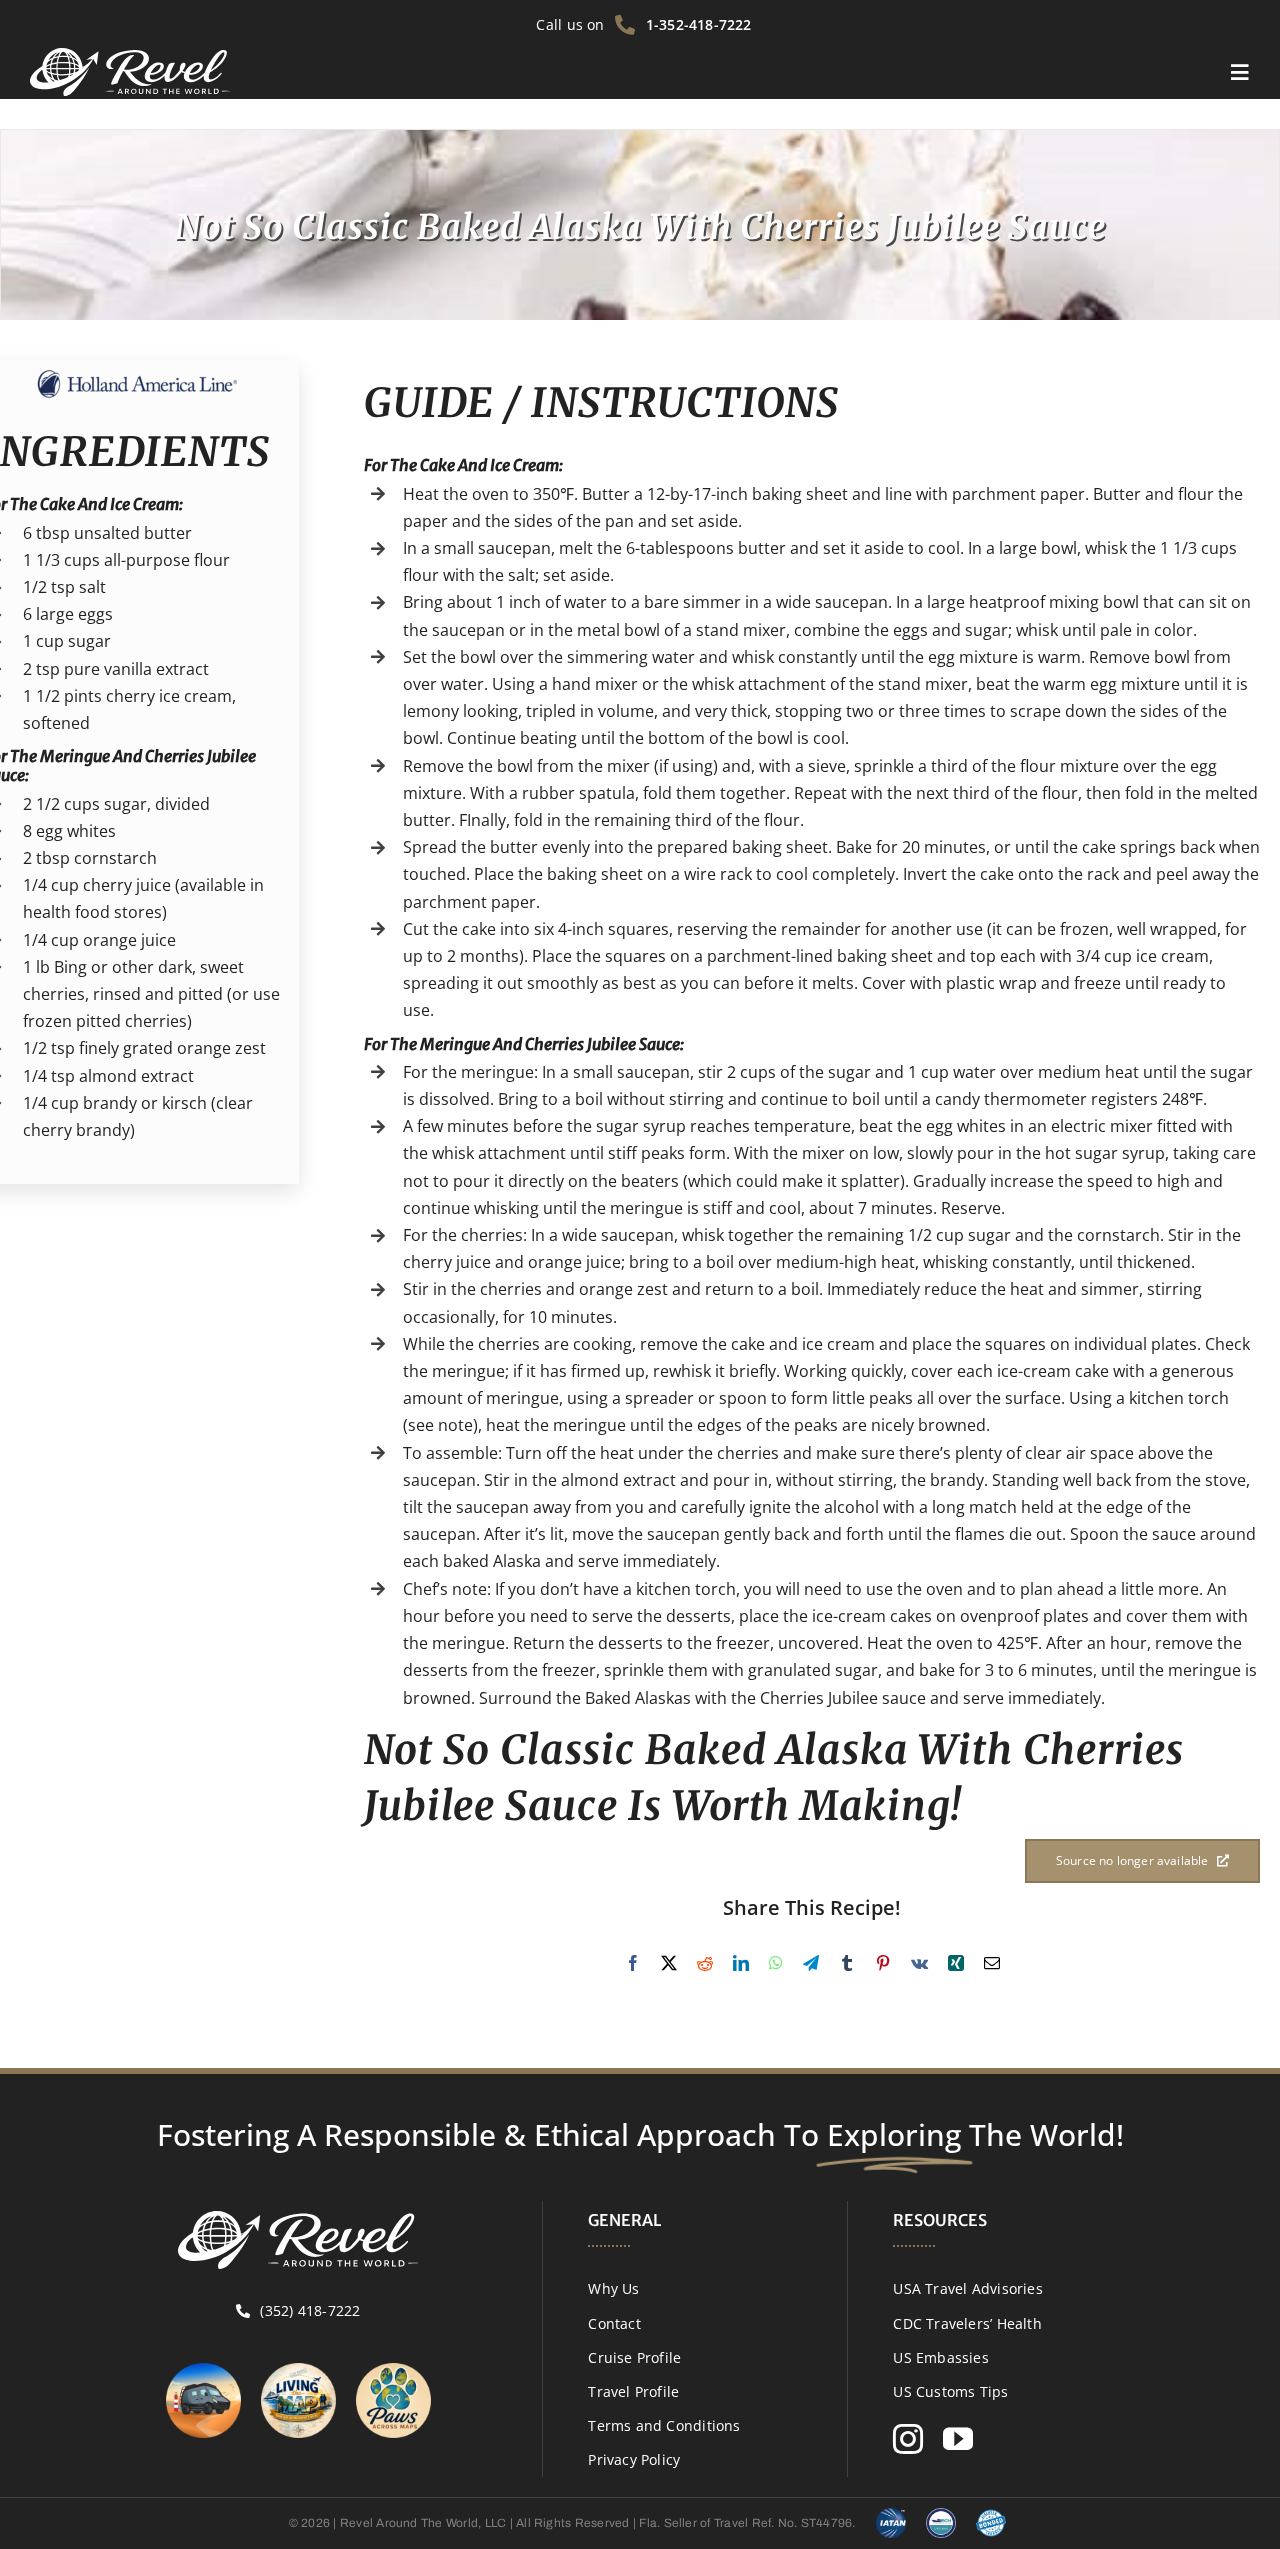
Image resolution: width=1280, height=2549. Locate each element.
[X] (669, 1963)
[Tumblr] (847, 1963)
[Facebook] (633, 1963)
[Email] (992, 1963)
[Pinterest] (883, 1963)
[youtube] (958, 2439)
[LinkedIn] (741, 1963)
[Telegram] (811, 1963)
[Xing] (956, 1963)
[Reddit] (705, 1963)
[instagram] (908, 2439)
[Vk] (919, 1963)
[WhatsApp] (776, 1963)
